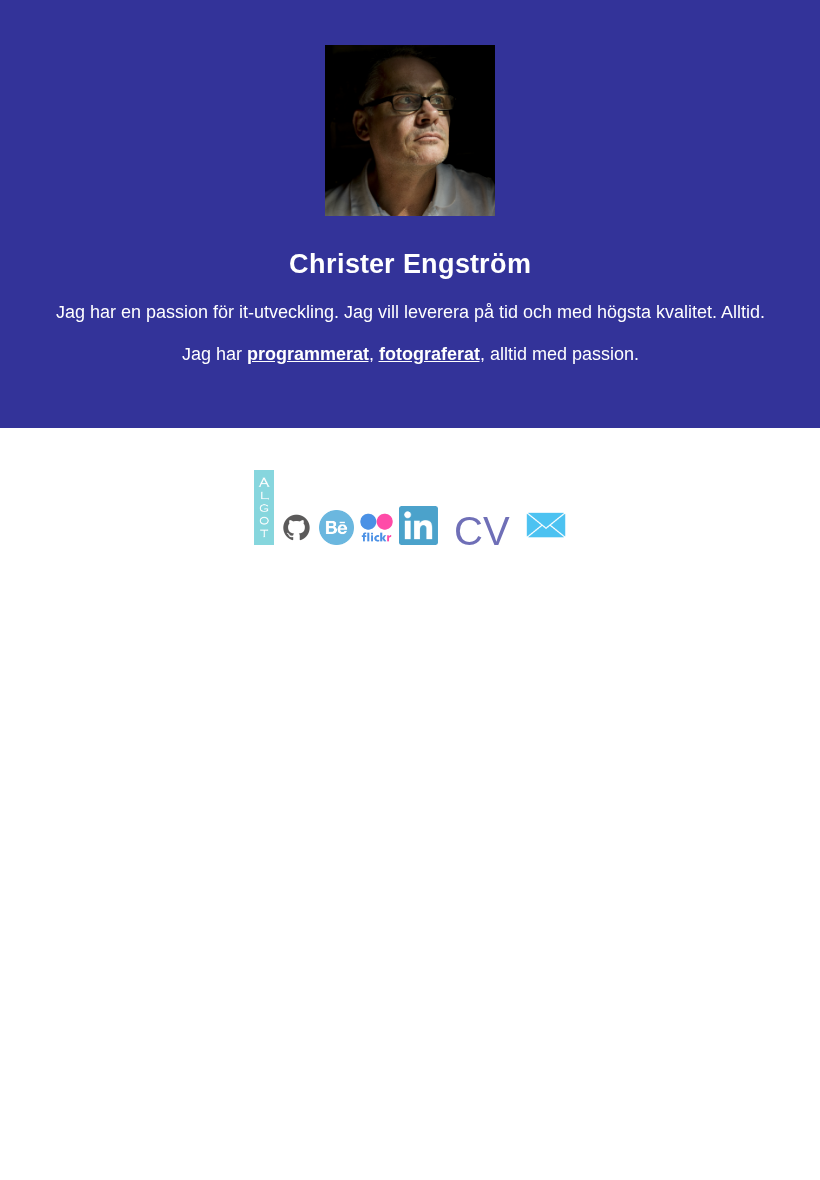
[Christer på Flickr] (379, 539)
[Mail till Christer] (546, 539)
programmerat (308, 354)
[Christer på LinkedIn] (421, 539)
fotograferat (429, 354)
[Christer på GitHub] (299, 539)
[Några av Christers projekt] (339, 539)
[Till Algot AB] (266, 539)
